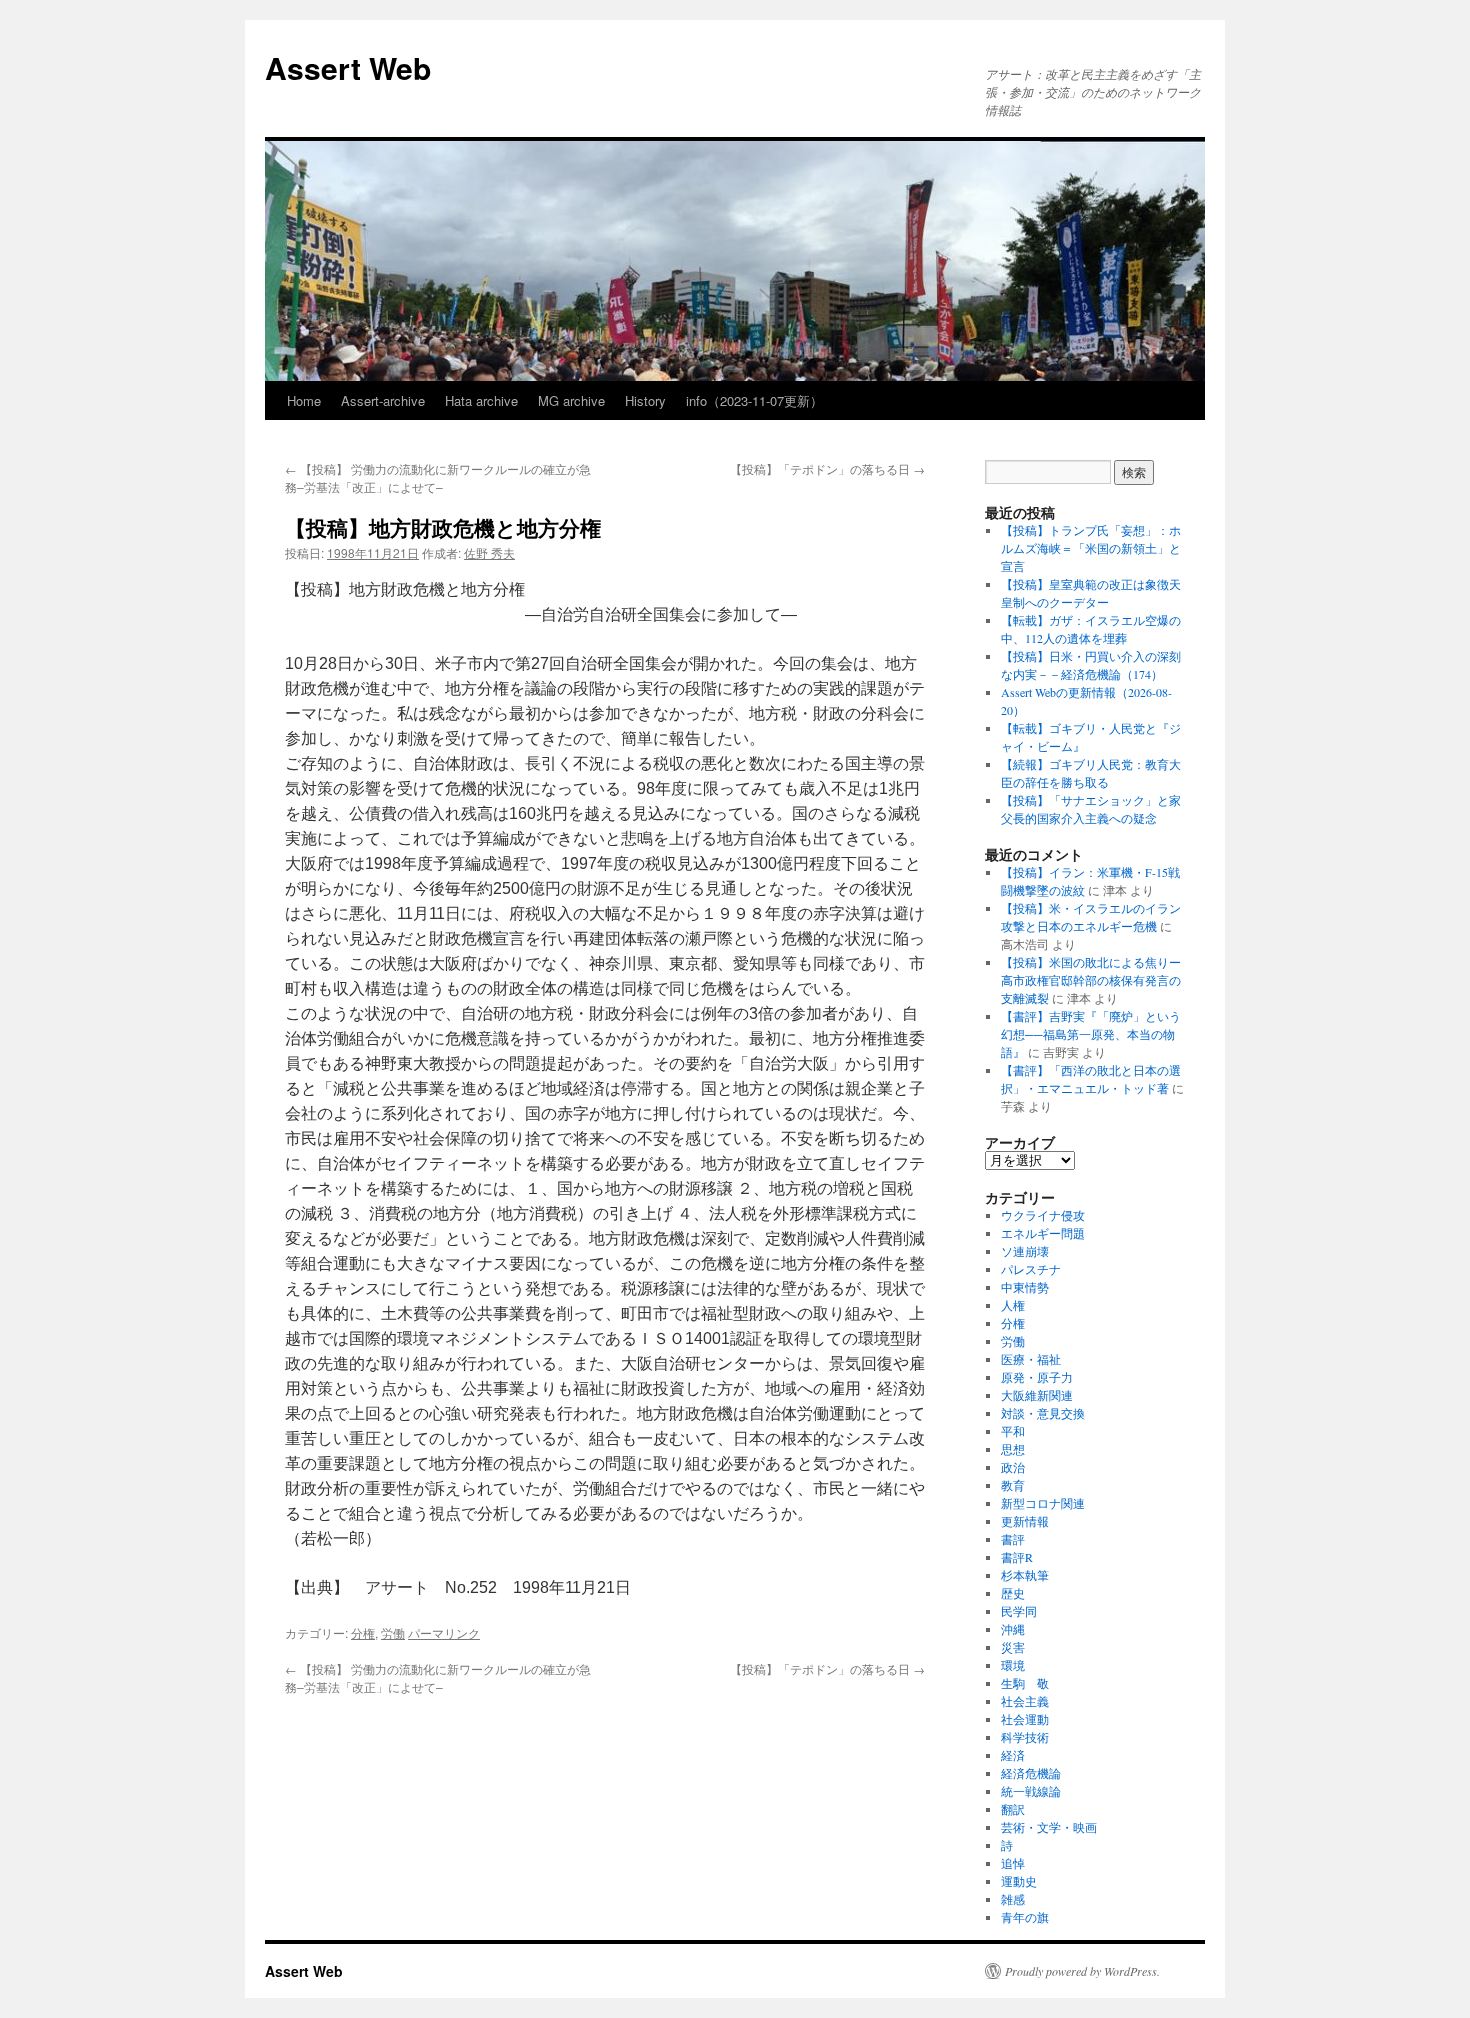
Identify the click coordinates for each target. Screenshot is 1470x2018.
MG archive (571, 400)
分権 (363, 1632)
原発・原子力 (1037, 1377)
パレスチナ (1031, 1269)
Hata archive (481, 400)
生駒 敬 (1025, 1683)
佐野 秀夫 (489, 552)
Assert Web (348, 67)
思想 (1013, 1449)
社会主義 (1025, 1701)
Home (304, 400)
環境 (1013, 1665)
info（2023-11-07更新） (754, 400)
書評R (1017, 1557)
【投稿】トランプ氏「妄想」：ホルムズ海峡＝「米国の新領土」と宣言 (1091, 548)
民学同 (1019, 1611)
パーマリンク (444, 1632)
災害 (1013, 1647)
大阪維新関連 (1037, 1395)
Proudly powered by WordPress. (1082, 1971)
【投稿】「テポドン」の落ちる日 (827, 468)
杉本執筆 (1025, 1575)
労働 (393, 1632)
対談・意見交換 (1043, 1413)
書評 (1013, 1539)
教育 (1013, 1485)
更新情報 (1025, 1521)
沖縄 (1013, 1629)
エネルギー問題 (1043, 1233)
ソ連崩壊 (1025, 1251)
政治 (1013, 1467)
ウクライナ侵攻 (1043, 1215)
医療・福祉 (1031, 1359)
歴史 (1013, 1593)
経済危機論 (1031, 1773)
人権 (1013, 1305)
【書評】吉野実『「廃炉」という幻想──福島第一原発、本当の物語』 (1091, 1034)
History (645, 400)
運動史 (1019, 1881)
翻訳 (1013, 1809)
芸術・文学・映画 (1049, 1827)
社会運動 (1025, 1719)
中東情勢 (1025, 1287)
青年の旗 (1025, 1917)
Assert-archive (383, 400)
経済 (1013, 1755)
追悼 (1013, 1863)
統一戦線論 (1031, 1791)
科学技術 (1025, 1737)
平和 (1013, 1431)
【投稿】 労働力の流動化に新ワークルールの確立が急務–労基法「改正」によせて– (438, 477)
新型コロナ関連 (1043, 1503)
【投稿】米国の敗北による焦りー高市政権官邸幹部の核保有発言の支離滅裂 (1091, 980)
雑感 (1013, 1899)
